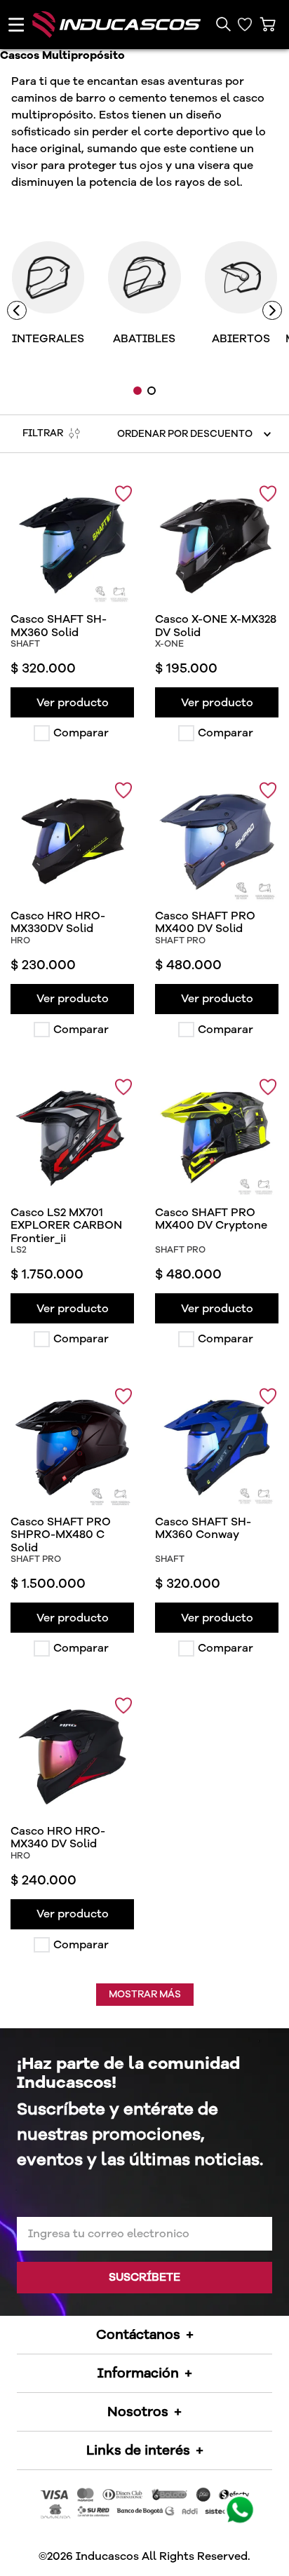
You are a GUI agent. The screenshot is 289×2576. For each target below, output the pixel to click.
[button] (223, 25)
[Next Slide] (272, 311)
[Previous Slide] (17, 311)
